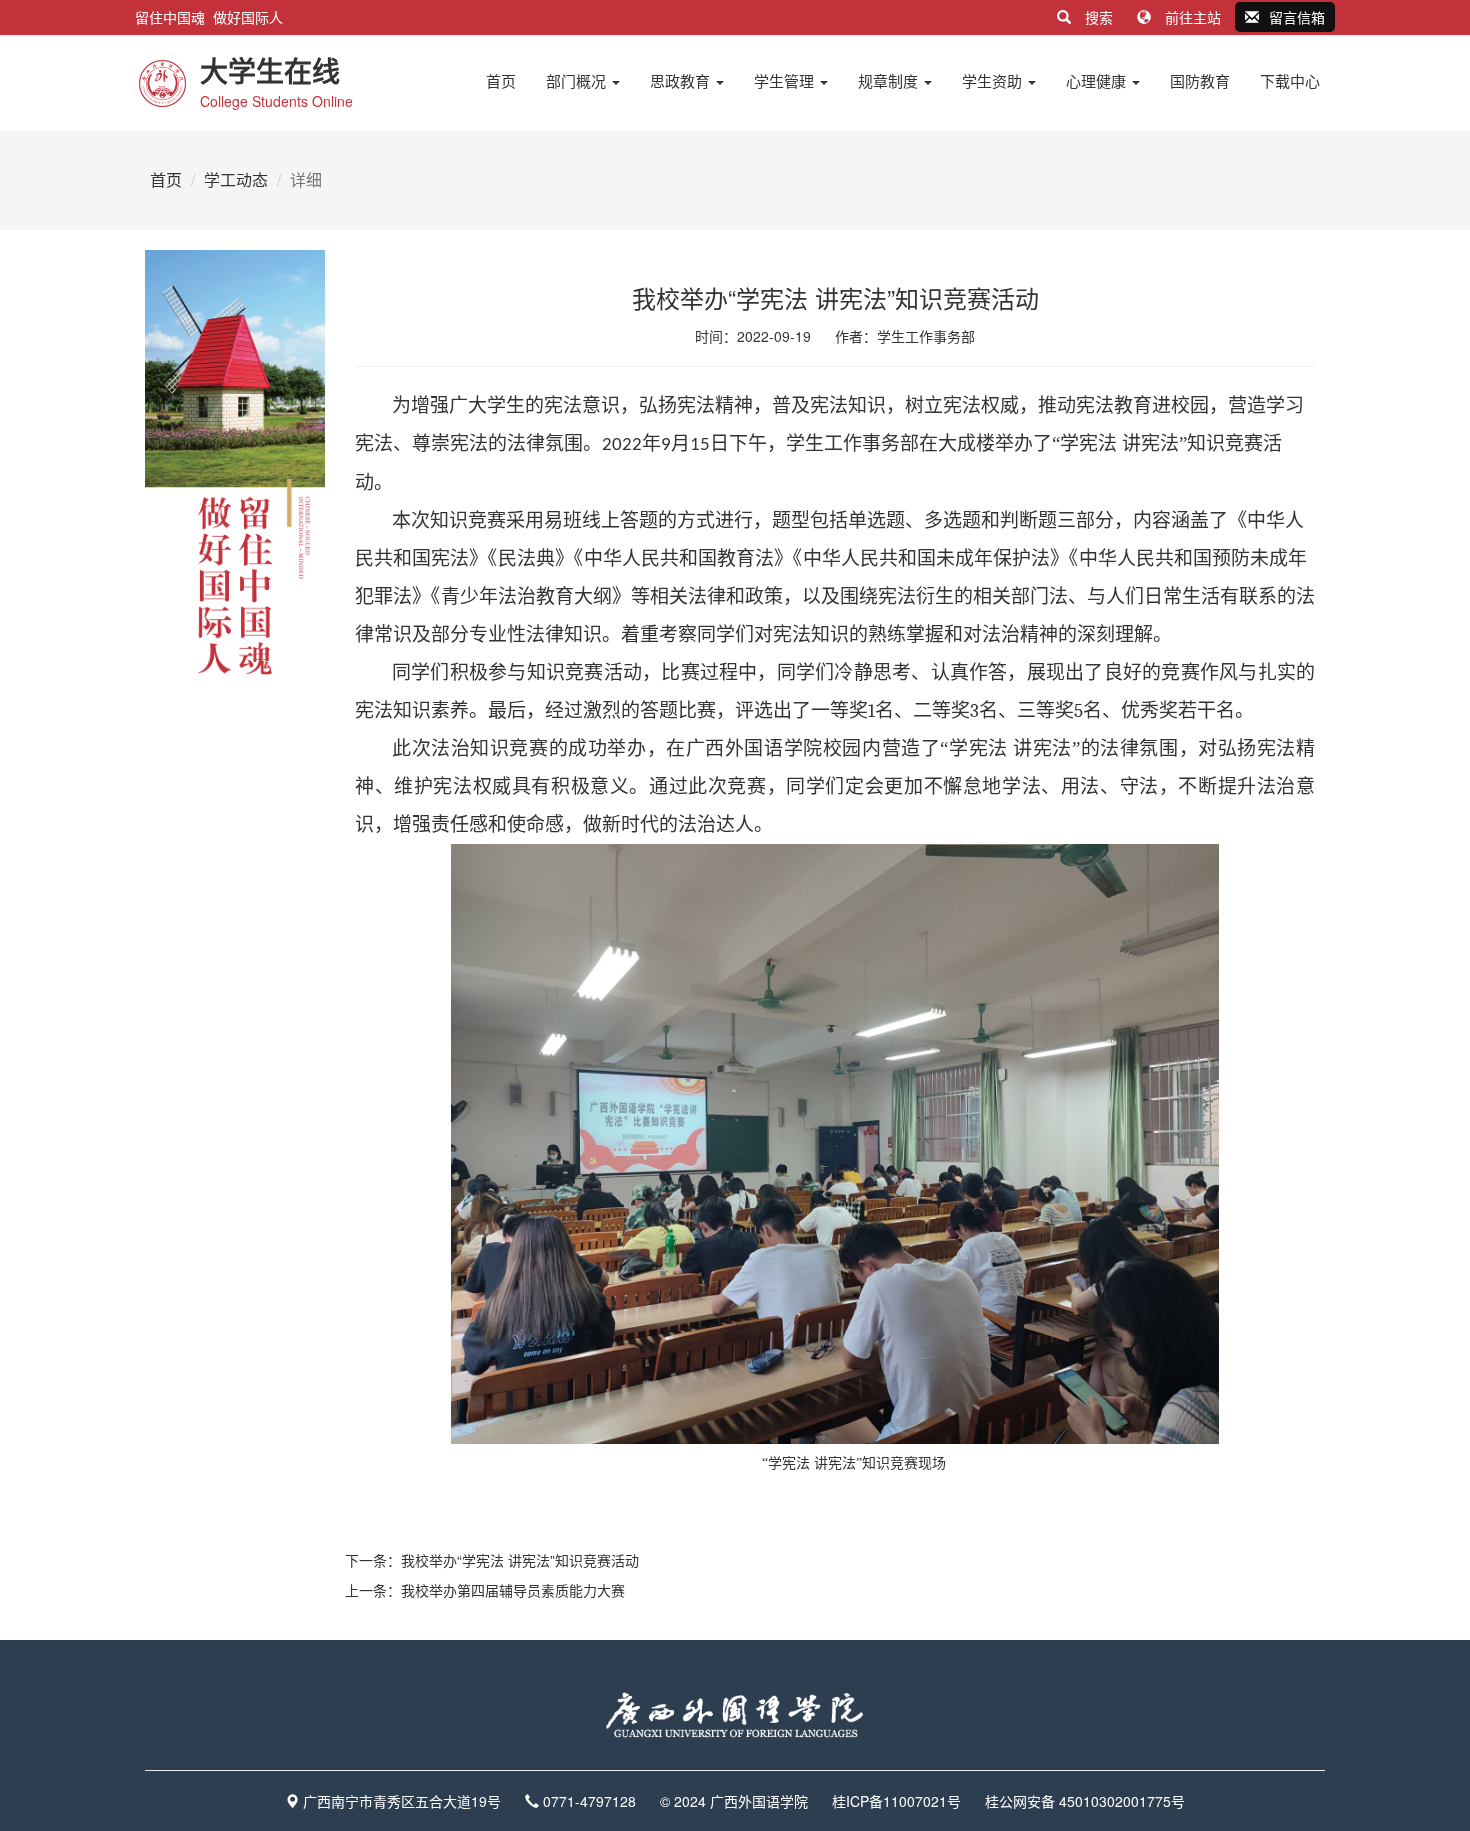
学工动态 (236, 179)
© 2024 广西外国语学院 (734, 1801)
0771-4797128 (589, 1801)
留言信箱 (1297, 17)
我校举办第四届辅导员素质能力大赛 (513, 1590)
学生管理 (786, 80)
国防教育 (1200, 80)
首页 (501, 80)
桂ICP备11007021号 (896, 1801)
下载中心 (1290, 80)
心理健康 (1098, 80)
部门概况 (578, 80)
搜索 (1099, 17)
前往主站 (1193, 17)
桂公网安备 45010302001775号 (1085, 1801)
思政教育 (682, 80)
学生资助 (994, 80)
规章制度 (890, 80)
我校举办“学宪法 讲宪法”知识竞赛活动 (520, 1560)
